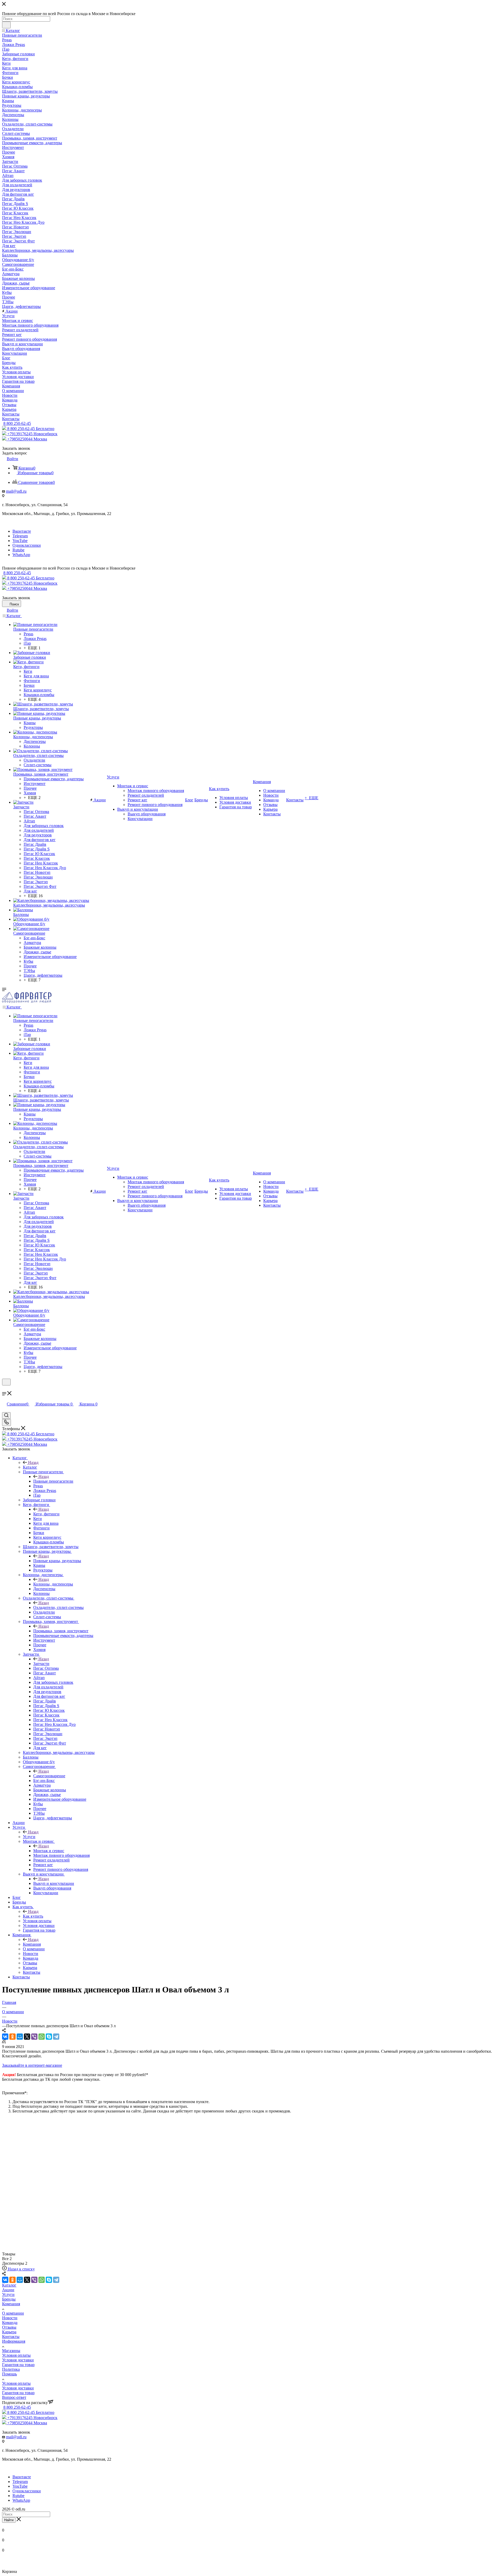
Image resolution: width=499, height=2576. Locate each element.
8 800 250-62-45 (17, 423)
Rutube (18, 550)
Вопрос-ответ (14, 2397)
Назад (33, 1462)
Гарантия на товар (18, 2365)
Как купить (33, 1916)
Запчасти (41, 1664)
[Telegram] (56, 2037)
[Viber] (34, 2037)
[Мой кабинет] (4, 1389)
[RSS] (4, 2042)
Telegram (20, 536)
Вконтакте (22, 531)
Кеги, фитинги (46, 1514)
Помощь (9, 2374)
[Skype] (49, 2037)
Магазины (11, 2351)
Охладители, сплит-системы (58, 1607)
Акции (8, 2290)
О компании (13, 2313)
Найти (9, 2520)
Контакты (11, 2337)
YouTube (20, 541)
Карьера (9, 2332)
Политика (11, 2369)
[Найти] (6, 25)
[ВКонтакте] (5, 2037)
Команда (10, 2323)
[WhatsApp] (42, 2037)
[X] (27, 2037)
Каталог (30, 1467)
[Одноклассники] (12, 2037)
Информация (14, 2341)
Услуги (29, 1837)
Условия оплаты (16, 2355)
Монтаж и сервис (49, 1851)
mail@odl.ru (16, 491)
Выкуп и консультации (54, 1883)
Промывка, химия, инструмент (61, 1631)
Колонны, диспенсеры (53, 1584)
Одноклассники (27, 545)
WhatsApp (21, 555)
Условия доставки (18, 2360)
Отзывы (9, 2327)
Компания (32, 1944)
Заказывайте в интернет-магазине (32, 2065)
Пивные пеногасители (53, 1481)
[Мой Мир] (20, 2037)
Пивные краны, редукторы (57, 1561)
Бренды (9, 2299)
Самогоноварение (49, 1776)
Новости (10, 2318)
